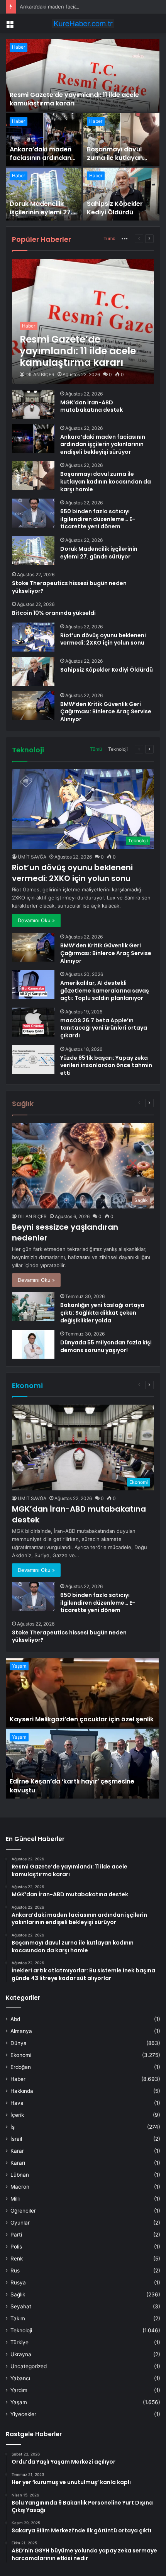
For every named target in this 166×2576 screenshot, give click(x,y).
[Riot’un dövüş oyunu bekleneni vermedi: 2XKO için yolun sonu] (33, 637)
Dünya (19, 2043)
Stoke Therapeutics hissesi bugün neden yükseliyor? (69, 587)
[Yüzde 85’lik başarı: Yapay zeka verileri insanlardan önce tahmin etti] (33, 1060)
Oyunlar (20, 2223)
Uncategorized (29, 2366)
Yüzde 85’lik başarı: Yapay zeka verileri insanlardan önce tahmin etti (106, 1065)
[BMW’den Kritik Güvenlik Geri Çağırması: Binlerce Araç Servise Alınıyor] (33, 706)
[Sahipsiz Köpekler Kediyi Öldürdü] (121, 194)
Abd (15, 2019)
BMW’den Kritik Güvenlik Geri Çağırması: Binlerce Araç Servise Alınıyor (106, 712)
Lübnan (20, 2175)
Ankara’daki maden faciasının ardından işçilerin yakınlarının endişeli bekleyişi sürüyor (103, 444)
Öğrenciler (23, 2211)
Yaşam (19, 1666)
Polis (16, 2247)
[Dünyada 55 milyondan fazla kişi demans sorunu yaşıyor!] (33, 1344)
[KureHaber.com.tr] (83, 24)
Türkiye (19, 2342)
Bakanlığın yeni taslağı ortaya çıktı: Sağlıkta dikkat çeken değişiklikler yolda (102, 1313)
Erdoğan (21, 2067)
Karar (17, 2151)
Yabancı (20, 2378)
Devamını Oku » (36, 920)
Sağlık (18, 2294)
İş (13, 2127)
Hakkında (22, 2091)
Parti (16, 2235)
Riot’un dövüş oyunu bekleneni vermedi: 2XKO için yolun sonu (103, 639)
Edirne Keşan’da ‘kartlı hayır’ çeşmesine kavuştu (72, 1786)
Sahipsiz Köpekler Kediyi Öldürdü (115, 208)
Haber (19, 47)
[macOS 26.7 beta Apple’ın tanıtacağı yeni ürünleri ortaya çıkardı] (33, 1022)
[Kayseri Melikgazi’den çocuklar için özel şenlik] (82, 1693)
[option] (83, 130)
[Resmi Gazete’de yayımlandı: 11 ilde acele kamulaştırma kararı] (83, 75)
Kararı (18, 2163)
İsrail (16, 2139)
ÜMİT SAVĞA (32, 857)
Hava (17, 2103)
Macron (20, 2187)
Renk (17, 2259)
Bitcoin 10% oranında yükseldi (54, 613)
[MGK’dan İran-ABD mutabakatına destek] (33, 404)
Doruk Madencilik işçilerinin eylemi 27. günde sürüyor (41, 212)
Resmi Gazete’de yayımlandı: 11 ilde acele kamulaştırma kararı (74, 99)
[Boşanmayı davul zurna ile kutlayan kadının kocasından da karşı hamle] (121, 140)
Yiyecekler (23, 2414)
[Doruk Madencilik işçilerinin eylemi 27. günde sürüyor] (44, 194)
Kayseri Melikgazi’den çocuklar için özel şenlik (82, 1719)
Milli (15, 2199)
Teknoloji (118, 749)
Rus (15, 2271)
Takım (18, 2318)
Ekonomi (21, 2055)
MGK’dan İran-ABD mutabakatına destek (91, 406)
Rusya (18, 2282)
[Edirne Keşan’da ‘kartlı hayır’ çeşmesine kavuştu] (82, 1764)
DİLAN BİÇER (40, 374)
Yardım (19, 2390)
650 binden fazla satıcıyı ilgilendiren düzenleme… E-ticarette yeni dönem (98, 519)
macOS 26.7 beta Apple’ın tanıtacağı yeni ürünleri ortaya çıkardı (104, 1028)
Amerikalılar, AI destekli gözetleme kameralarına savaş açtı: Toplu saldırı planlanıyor (105, 990)
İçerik (17, 2115)
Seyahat (21, 2306)
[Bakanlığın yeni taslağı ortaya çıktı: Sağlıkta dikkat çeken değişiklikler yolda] (33, 1307)
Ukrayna (21, 2354)
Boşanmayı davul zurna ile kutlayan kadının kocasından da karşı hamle (118, 162)
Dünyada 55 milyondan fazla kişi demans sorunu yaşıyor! (106, 1346)
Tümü (109, 238)
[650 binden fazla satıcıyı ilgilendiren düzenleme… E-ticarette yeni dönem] (33, 513)
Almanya (21, 2031)
